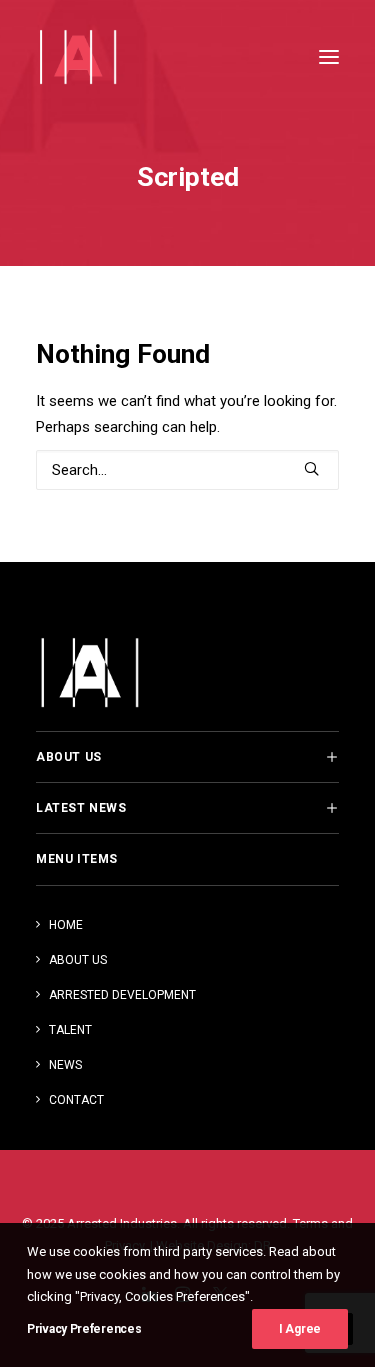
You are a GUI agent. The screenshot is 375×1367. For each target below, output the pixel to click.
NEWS (65, 1065)
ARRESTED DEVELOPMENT (122, 995)
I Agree (300, 1329)
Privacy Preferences (84, 1329)
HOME (66, 925)
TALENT (70, 1030)
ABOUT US (78, 960)
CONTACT (76, 1100)
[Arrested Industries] (77, 57)
